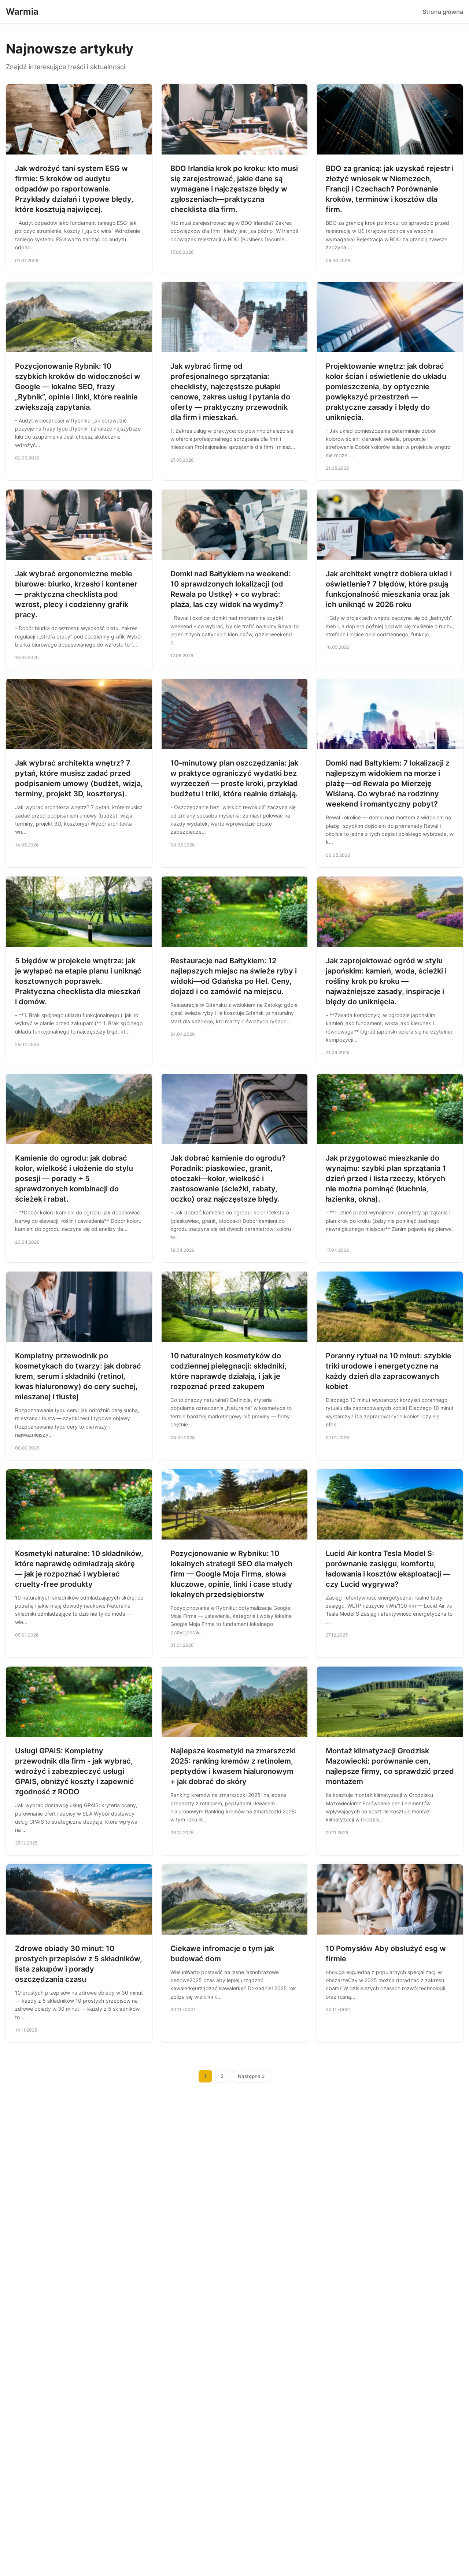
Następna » (251, 2076)
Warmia (22, 12)
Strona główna (443, 12)
